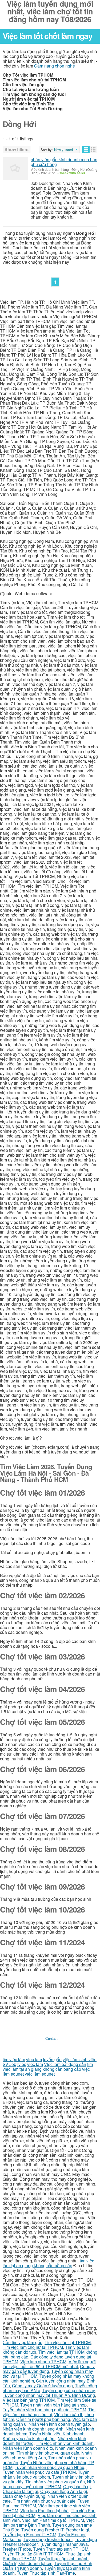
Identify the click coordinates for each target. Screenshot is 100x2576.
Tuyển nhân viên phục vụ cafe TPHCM (39, 2472)
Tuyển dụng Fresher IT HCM (29, 2534)
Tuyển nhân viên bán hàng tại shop (53, 2405)
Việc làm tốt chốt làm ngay (47, 36)
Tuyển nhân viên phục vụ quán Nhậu (49, 2467)
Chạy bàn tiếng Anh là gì (64, 2491)
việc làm (34, 2059)
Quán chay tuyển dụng (24, 2496)
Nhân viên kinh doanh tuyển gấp (59, 2424)
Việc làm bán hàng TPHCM (29, 2400)
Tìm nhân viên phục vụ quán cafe (48, 2453)
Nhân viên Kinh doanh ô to (28, 2448)
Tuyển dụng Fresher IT (42, 2530)
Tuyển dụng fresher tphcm (48, 2539)
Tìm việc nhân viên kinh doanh (65, 2443)
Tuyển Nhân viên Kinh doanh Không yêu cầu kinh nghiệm (44, 2436)
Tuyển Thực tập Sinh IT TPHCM (33, 2554)
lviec (22, 2064)
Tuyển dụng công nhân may (69, 2390)
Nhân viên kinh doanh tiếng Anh (33, 2429)
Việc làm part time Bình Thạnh (49, 2522)
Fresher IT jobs (17, 2549)
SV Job (9, 2064)
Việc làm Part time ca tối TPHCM (53, 2520)
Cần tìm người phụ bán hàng (43, 2419)
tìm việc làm (14, 2059)
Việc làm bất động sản (65, 2064)
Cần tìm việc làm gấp (23, 2342)
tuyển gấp (52, 2059)
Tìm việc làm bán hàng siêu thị (49, 2412)
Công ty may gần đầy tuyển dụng (49, 2369)
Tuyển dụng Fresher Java (64, 2544)
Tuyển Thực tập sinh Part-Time (46, 2573)
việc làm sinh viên (80, 2059)
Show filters (17, 149)
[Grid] (93, 149)
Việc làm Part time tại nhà (44, 2510)
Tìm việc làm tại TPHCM (68, 2342)
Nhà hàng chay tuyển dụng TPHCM (49, 2484)
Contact (51, 2038)
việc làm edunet (40, 2074)
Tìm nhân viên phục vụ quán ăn (55, 2482)
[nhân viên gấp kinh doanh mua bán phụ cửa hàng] (15, 169)
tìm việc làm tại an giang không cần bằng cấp (48, 2067)
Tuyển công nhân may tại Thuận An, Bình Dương (49, 2395)
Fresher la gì (77, 2530)
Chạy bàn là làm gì (20, 2491)
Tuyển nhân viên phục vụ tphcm (46, 2474)
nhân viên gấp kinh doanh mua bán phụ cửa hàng (64, 162)
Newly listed (63, 150)
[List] (86, 149)
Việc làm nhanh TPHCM (43, 2362)
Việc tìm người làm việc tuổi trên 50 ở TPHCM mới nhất (49, 2364)
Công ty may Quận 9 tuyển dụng (42, 2386)
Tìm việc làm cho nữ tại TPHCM (33, 2347)
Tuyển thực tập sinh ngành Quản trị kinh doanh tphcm (46, 2561)
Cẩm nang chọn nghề (55, 66)
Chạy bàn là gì (77, 2486)
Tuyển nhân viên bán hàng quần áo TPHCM (44, 2410)
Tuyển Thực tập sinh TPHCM (61, 2549)
